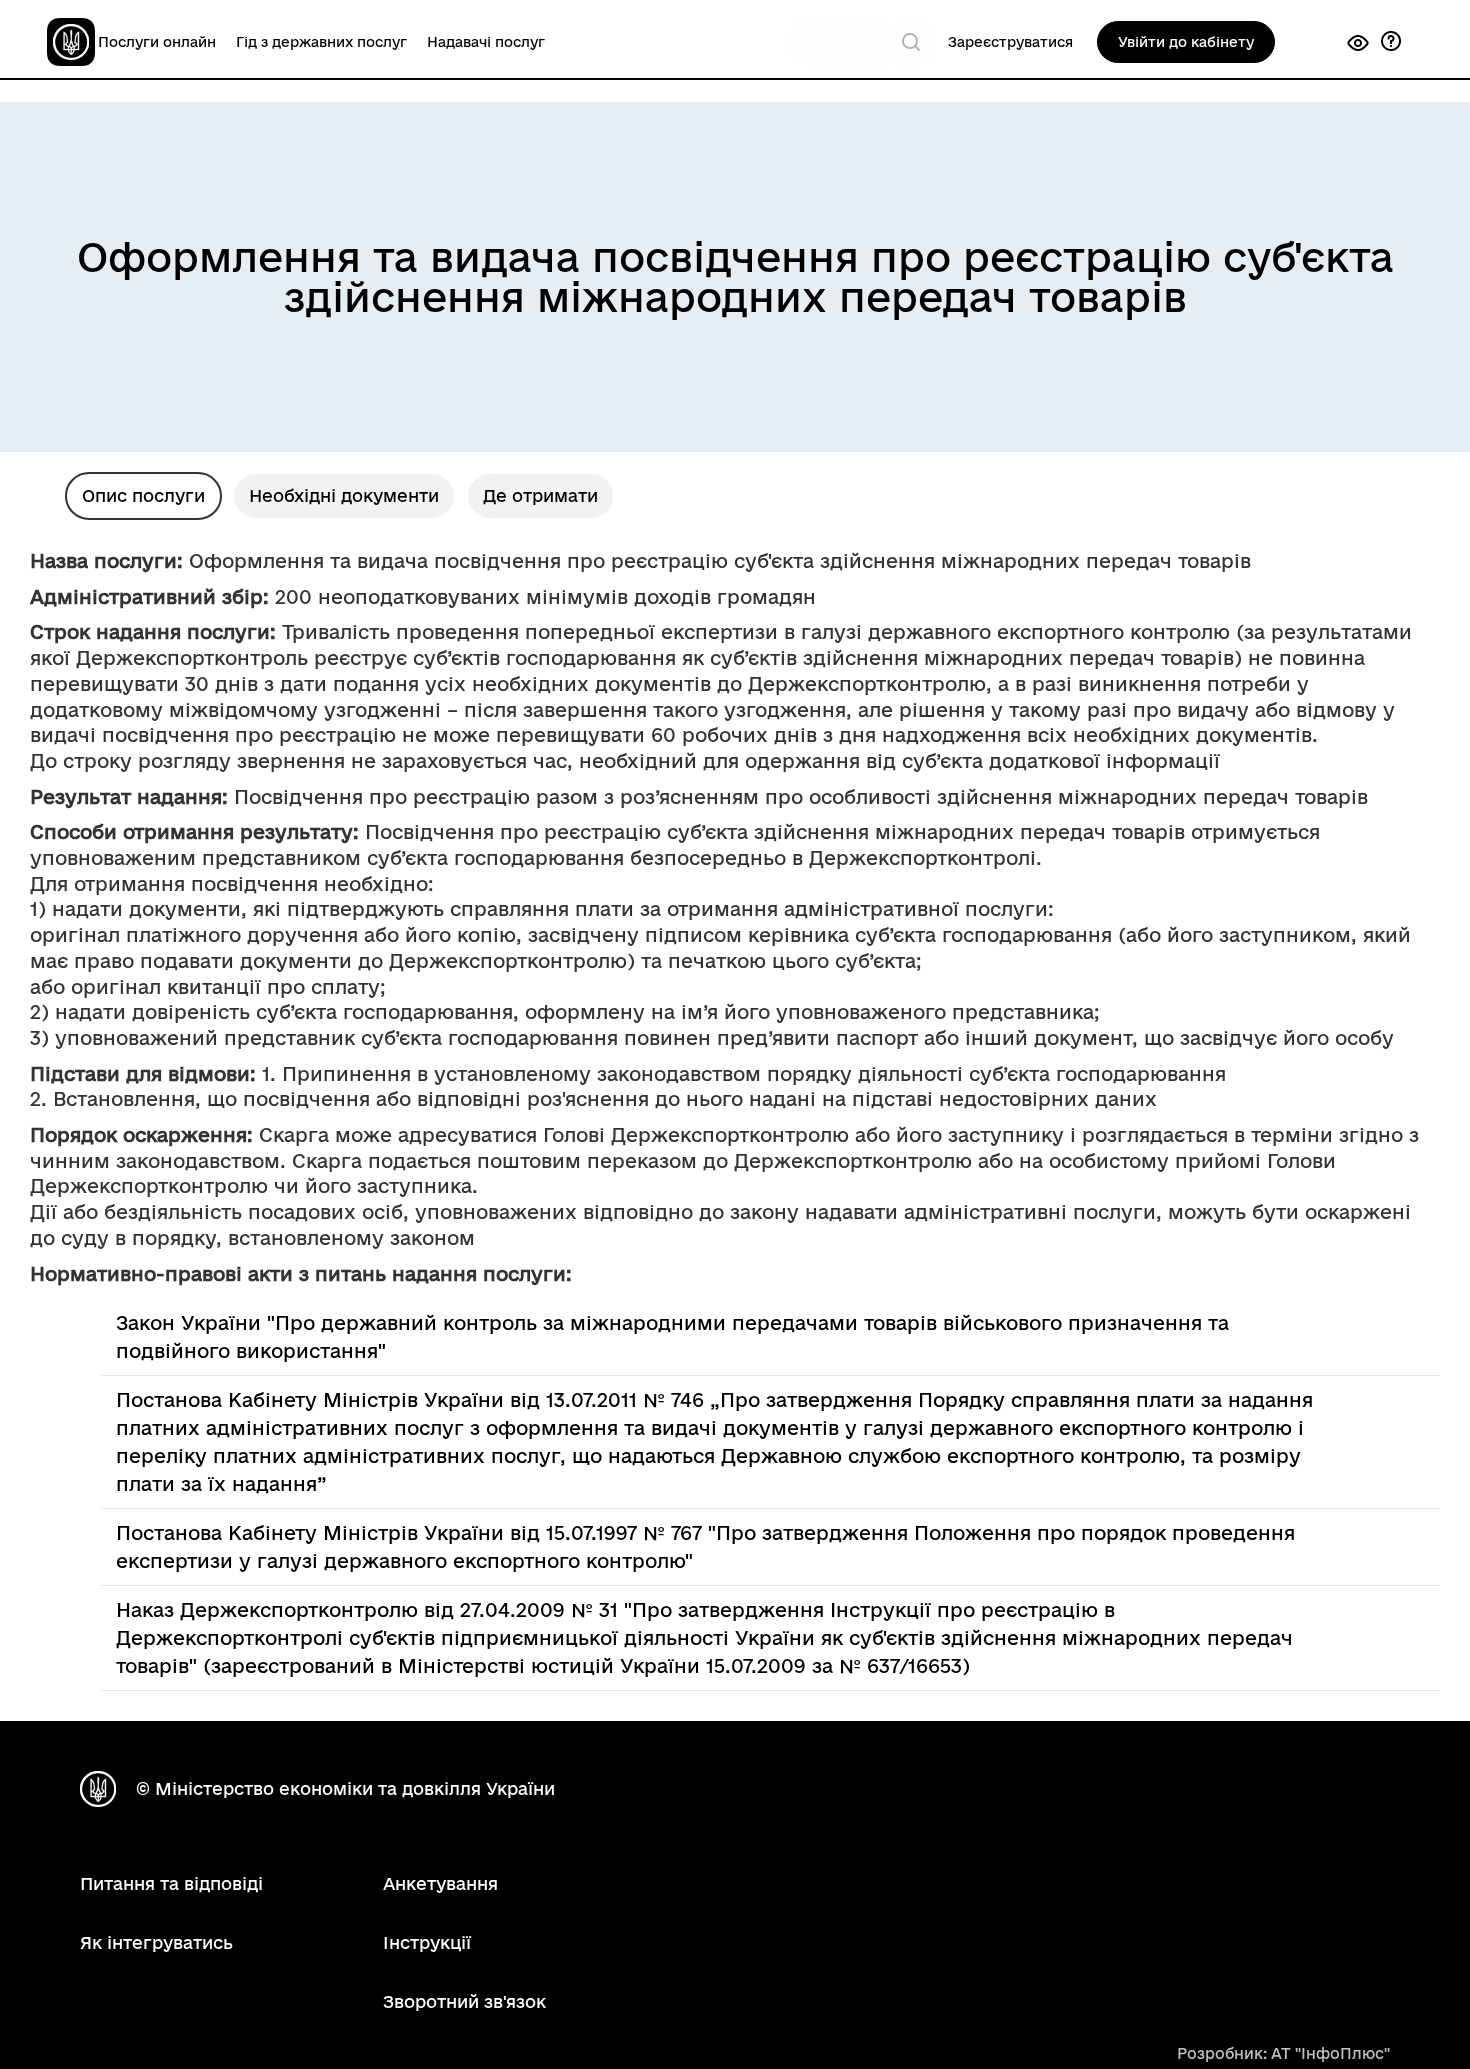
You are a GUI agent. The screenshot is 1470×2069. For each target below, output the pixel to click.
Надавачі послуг (486, 42)
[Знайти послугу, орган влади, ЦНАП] (911, 42)
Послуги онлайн (157, 42)
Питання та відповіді (171, 1883)
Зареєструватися (1010, 42)
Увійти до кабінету (1186, 42)
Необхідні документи (344, 495)
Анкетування (440, 1883)
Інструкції (427, 1942)
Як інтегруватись (156, 1942)
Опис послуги (143, 495)
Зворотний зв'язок (464, 2001)
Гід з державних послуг (321, 42)
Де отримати (540, 495)
